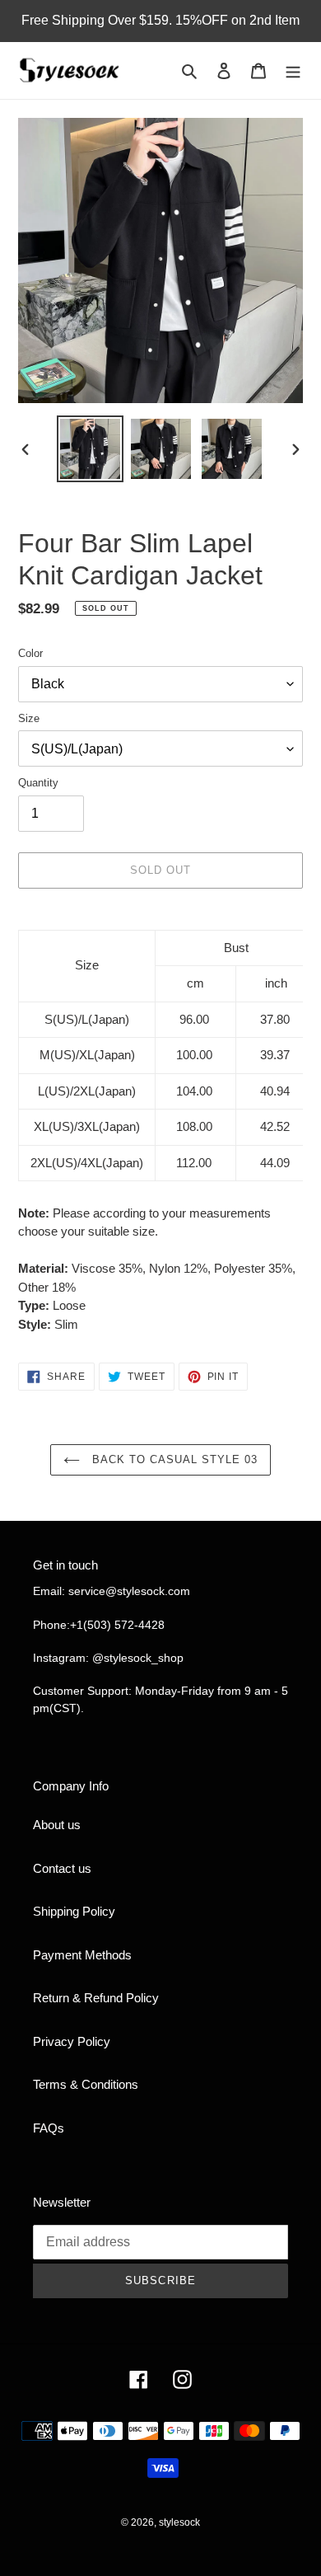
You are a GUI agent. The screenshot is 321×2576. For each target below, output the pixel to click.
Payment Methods (82, 1955)
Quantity (38, 783)
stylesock (179, 2522)
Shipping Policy (74, 1911)
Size (29, 718)
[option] (91, 449)
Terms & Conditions (86, 2084)
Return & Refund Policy (96, 1998)
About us (57, 1825)
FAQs (49, 2128)
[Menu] (293, 70)
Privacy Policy (72, 2041)
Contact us (62, 1868)
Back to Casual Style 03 (173, 1459)
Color (30, 653)
